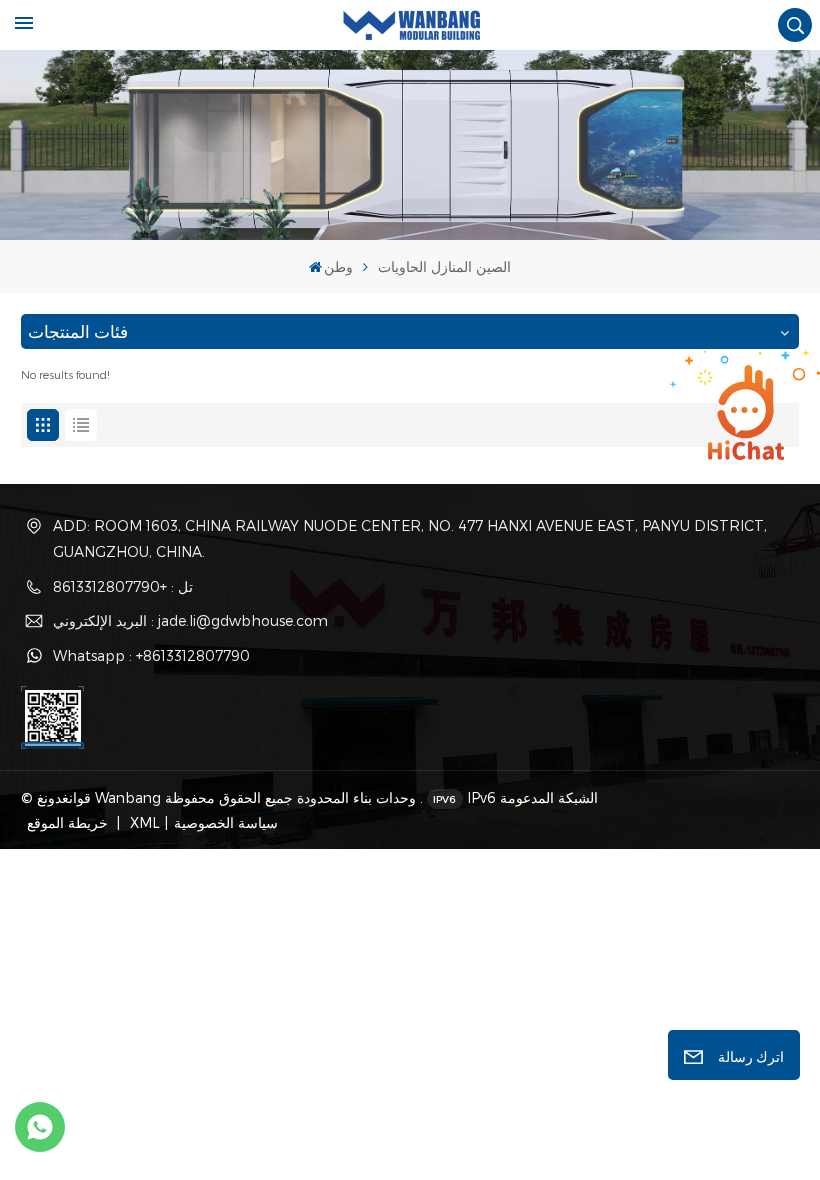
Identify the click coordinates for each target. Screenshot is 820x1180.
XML (143, 822)
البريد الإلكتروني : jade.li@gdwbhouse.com (190, 620)
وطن (338, 266)
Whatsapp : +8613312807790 (151, 655)
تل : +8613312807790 (123, 586)
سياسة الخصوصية (226, 822)
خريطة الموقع (69, 822)
